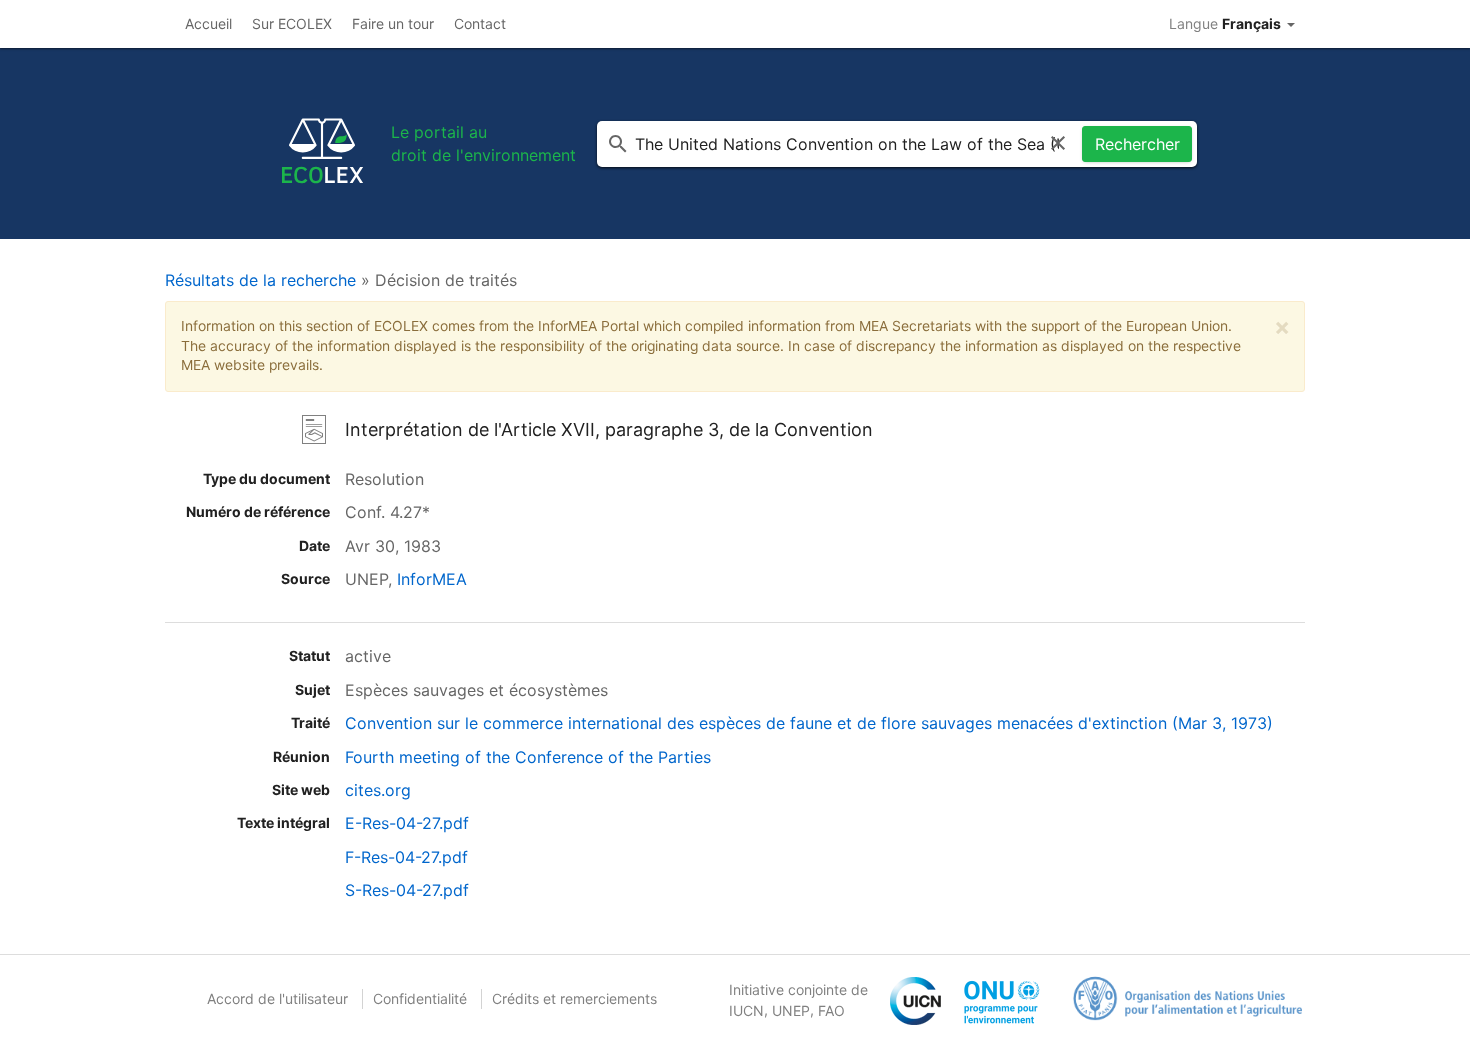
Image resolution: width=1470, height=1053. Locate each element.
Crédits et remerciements (574, 998)
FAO (831, 1010)
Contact (480, 23)
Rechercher (1137, 144)
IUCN (746, 1010)
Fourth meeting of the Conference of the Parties (528, 757)
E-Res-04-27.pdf (407, 823)
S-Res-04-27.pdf (407, 890)
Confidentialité (420, 998)
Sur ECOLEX (292, 23)
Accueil (208, 23)
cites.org (378, 790)
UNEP (791, 1010)
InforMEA (432, 579)
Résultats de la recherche (260, 280)
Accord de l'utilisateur (277, 998)
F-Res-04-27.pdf (406, 857)
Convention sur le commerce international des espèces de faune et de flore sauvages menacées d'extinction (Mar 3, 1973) (809, 723)
